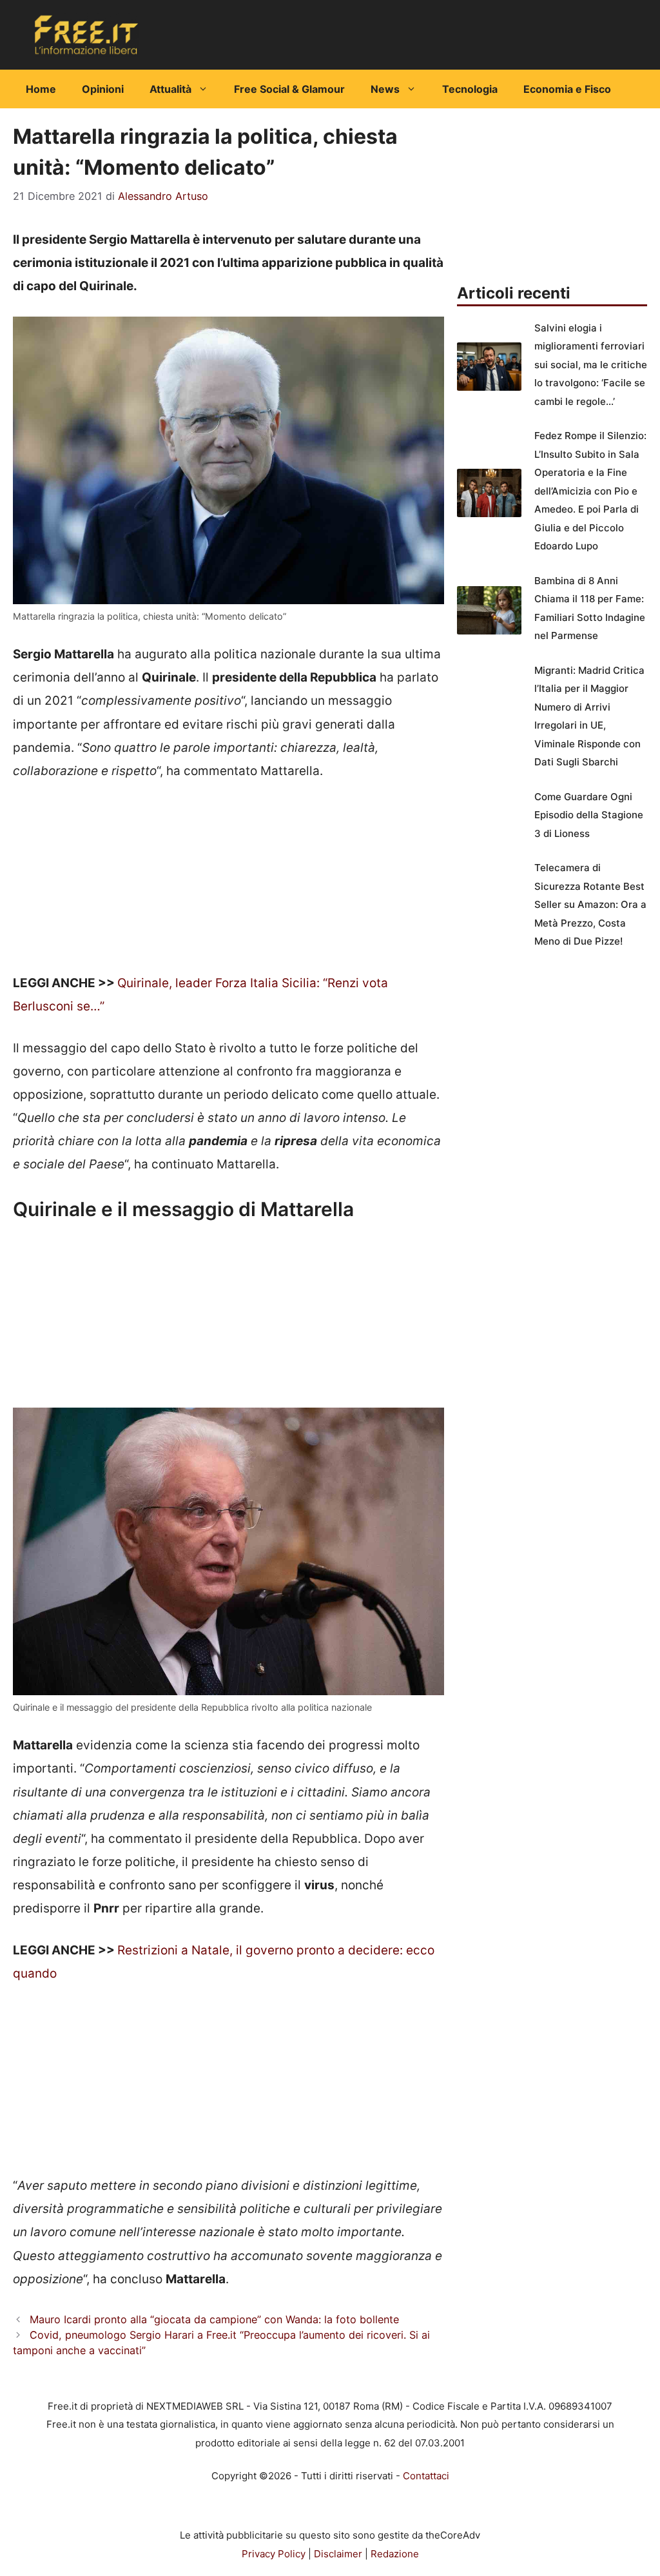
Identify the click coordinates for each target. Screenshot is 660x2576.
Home (41, 89)
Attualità (170, 89)
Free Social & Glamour (289, 89)
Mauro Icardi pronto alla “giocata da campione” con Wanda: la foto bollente (214, 2319)
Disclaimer (338, 2554)
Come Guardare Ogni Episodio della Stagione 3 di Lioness (589, 815)
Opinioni (103, 89)
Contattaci (426, 2476)
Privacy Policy (274, 2554)
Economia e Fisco (567, 89)
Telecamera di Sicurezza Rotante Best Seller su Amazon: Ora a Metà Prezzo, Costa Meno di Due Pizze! (590, 904)
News (385, 89)
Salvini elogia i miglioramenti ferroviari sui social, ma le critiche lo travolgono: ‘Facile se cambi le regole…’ (591, 365)
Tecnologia (470, 89)
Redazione (395, 2554)
